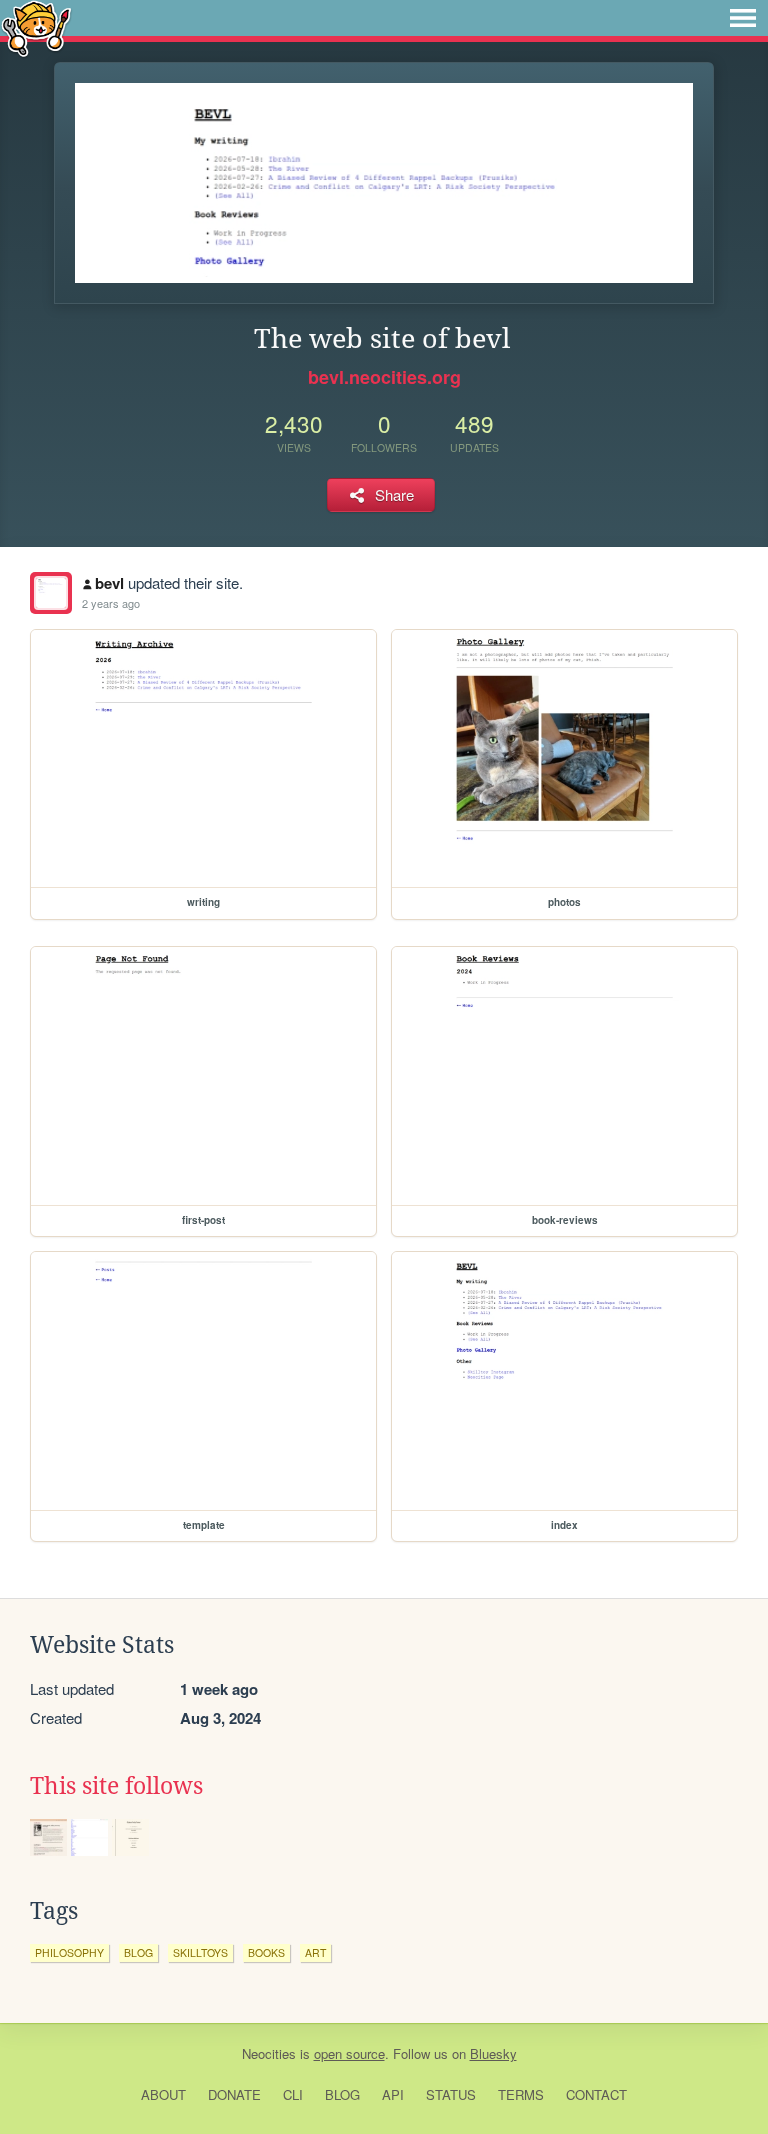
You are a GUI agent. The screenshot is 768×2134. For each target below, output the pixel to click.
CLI (293, 2094)
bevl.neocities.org (384, 377)
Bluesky (493, 2053)
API (393, 2094)
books (266, 1952)
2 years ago (111, 603)
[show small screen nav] (743, 18)
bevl (109, 583)
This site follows (116, 1786)
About (163, 2094)
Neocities (269, 2053)
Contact (596, 2094)
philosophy (69, 1952)
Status (451, 2094)
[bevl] (51, 593)
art (315, 1952)
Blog (342, 2094)
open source (349, 2053)
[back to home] (36, 27)
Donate (234, 2094)
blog (138, 1952)
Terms (521, 2094)
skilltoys (200, 1952)
